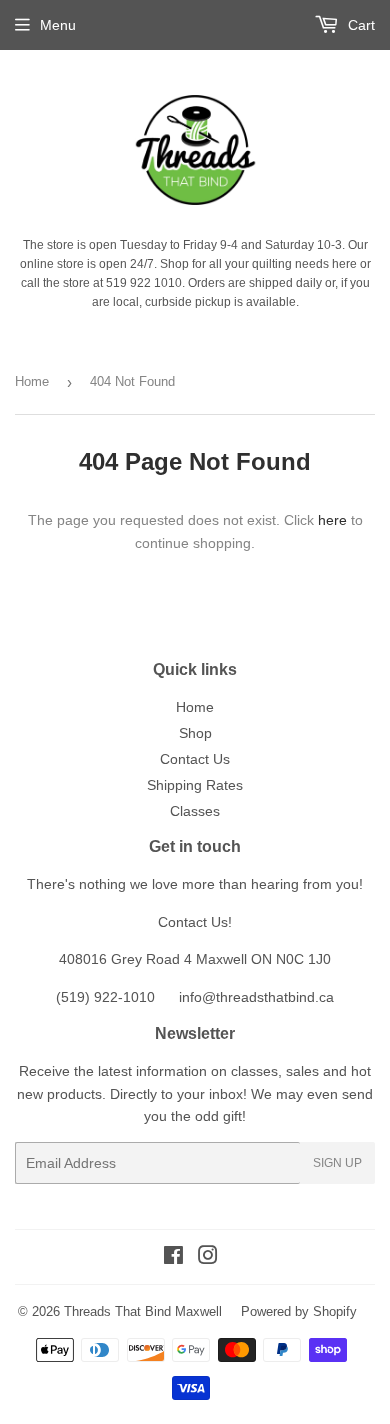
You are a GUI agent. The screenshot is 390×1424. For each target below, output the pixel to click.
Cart (359, 25)
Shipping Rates (195, 785)
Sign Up (337, 1163)
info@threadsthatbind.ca (256, 997)
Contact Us (195, 759)
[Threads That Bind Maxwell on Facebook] (173, 1258)
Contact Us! (195, 922)
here (332, 520)
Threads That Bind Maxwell (143, 1311)
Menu (58, 25)
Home (32, 381)
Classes (195, 811)
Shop (195, 733)
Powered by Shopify (299, 1311)
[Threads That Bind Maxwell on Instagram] (208, 1258)
